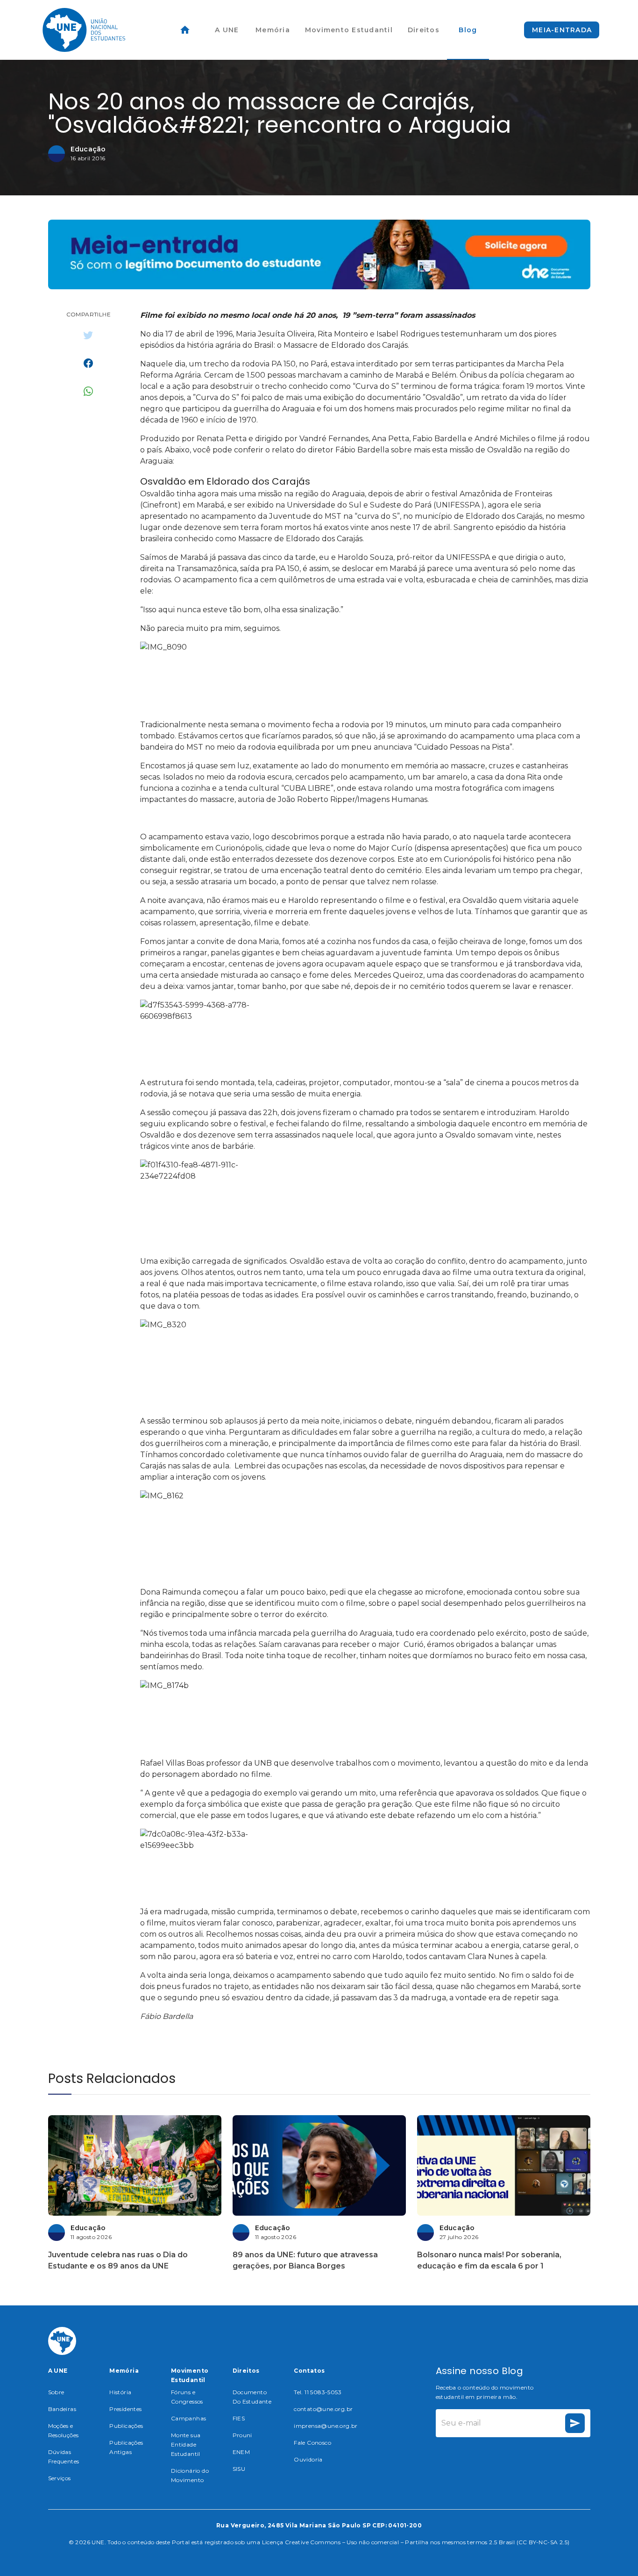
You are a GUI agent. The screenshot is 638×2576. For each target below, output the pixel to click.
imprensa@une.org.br (326, 2426)
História (120, 2392)
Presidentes (125, 2409)
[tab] (185, 30)
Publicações (126, 2426)
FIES (239, 2418)
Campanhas (189, 2418)
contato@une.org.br (323, 2409)
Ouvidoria (308, 2459)
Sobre (56, 2392)
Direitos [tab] (424, 30)
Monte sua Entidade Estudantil (186, 2444)
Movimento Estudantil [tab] (349, 30)
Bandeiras (62, 2409)
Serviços (60, 2478)
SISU (239, 2469)
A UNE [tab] (227, 30)
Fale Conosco (312, 2443)
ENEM (241, 2452)
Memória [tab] (273, 30)
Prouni (242, 2435)
